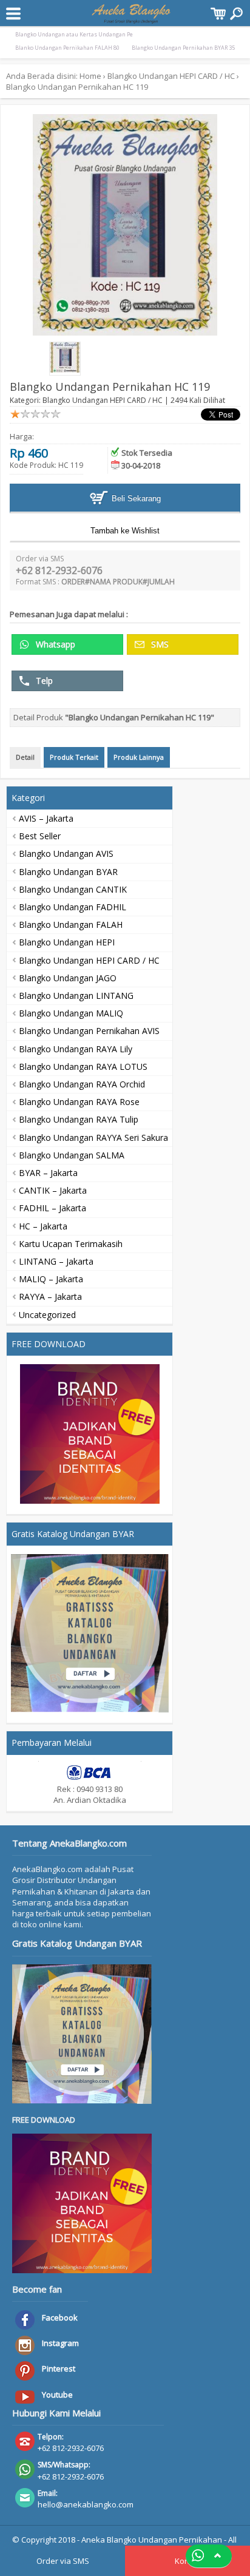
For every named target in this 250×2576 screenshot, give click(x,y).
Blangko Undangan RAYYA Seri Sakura (93, 1138)
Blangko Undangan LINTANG (76, 996)
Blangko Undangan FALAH (71, 925)
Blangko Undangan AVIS (66, 854)
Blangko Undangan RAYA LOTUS (83, 1067)
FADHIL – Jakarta (52, 1208)
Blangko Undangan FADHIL (73, 907)
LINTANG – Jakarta (56, 1261)
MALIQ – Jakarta (51, 1279)
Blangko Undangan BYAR (68, 872)
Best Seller (40, 836)
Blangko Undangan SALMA (72, 1155)
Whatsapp (54, 644)
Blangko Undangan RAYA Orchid (82, 1084)
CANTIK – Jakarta (53, 1190)
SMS (159, 644)
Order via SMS (63, 2561)
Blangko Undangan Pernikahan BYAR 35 (183, 48)
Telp (43, 681)
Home (90, 76)
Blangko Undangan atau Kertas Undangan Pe (74, 34)
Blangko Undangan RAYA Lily (76, 1049)
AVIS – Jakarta (46, 818)
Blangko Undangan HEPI (67, 942)
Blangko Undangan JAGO (68, 978)
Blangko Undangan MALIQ (71, 1013)
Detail (25, 757)
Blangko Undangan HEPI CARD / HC (171, 76)
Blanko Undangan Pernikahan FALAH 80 (67, 48)
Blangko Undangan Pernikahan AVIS (89, 1031)
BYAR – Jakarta (48, 1173)
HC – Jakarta (43, 1226)
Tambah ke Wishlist (125, 531)
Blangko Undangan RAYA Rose (79, 1102)
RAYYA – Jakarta (50, 1296)
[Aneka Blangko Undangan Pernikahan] (131, 18)
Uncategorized (47, 1315)
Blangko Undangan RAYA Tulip (79, 1119)
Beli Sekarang (135, 499)
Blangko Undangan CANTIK (73, 889)
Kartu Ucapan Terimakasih (71, 1244)
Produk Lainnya (139, 757)
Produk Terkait (74, 757)
